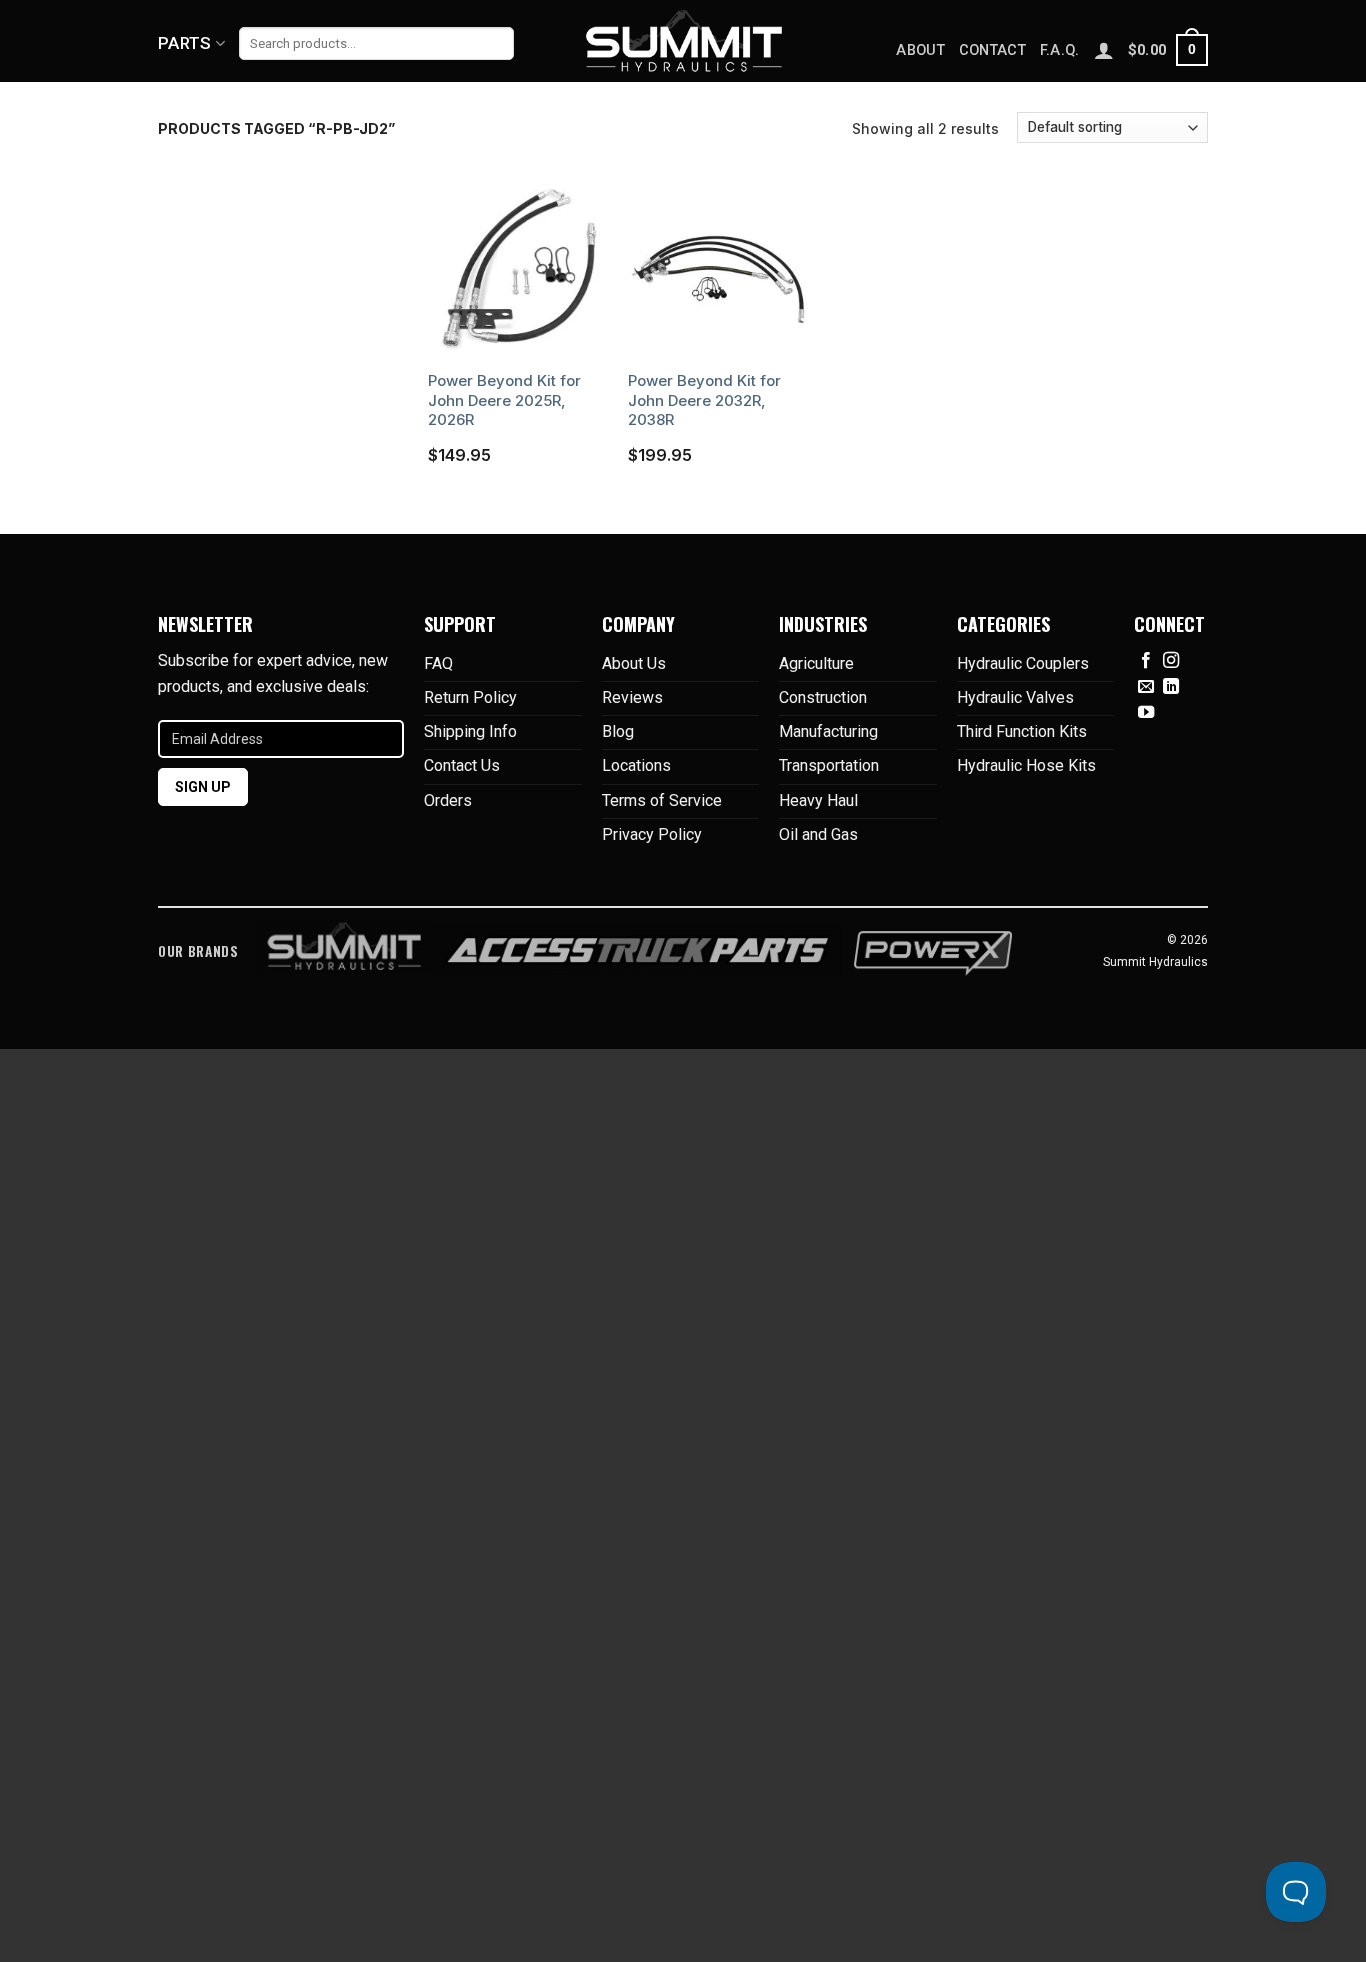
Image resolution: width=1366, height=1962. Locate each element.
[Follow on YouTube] (1146, 713)
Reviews (632, 697)
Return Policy (470, 697)
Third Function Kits (1022, 731)
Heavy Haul (818, 800)
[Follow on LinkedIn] (1171, 687)
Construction (823, 697)
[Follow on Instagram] (1171, 661)
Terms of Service (662, 800)
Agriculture (816, 663)
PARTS (185, 43)
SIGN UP (203, 787)
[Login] (1104, 50)
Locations (636, 765)
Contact (992, 50)
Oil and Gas (818, 834)
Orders (448, 800)
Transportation (829, 765)
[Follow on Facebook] (1146, 661)
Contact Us (462, 765)
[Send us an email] (1146, 687)
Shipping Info (470, 731)
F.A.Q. (1060, 50)
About (920, 50)
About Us (634, 663)
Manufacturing (828, 731)
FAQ (438, 663)
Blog (618, 731)
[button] (1168, 50)
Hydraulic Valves (1015, 697)
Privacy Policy (652, 834)
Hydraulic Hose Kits (1026, 765)
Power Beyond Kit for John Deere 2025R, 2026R (504, 400)
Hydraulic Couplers (1023, 663)
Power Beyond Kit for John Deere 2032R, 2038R (704, 400)
